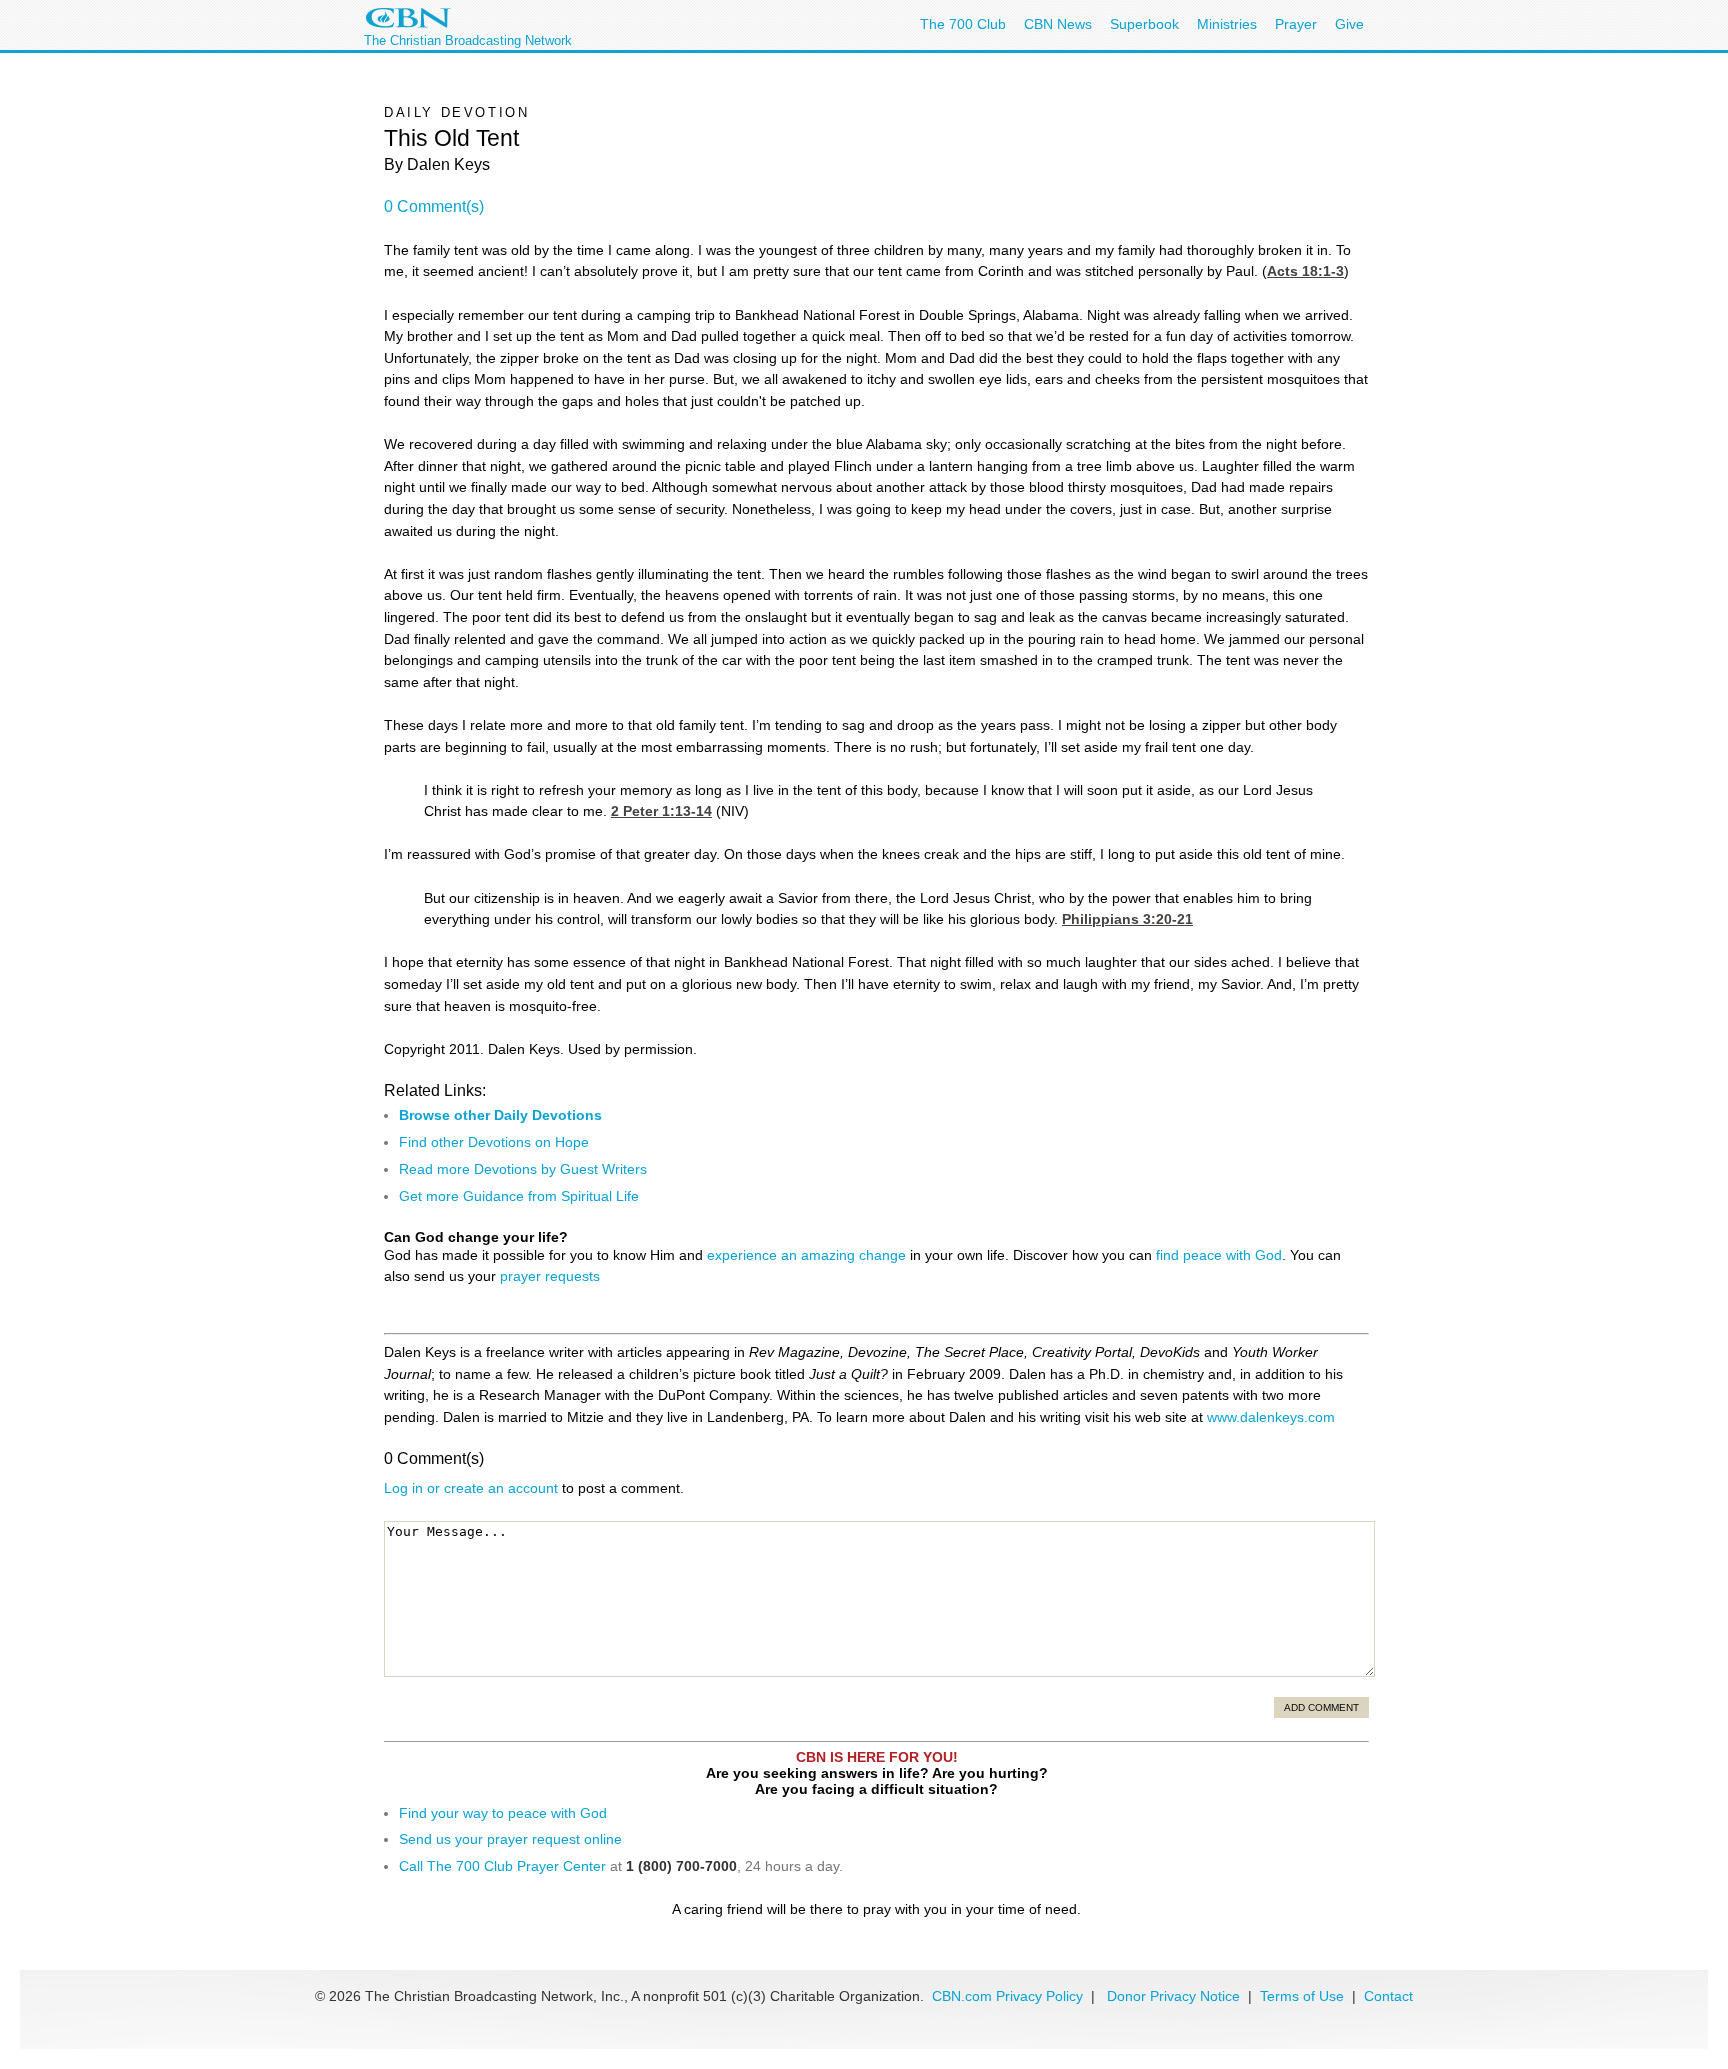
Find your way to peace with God (503, 1813)
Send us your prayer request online (510, 1839)
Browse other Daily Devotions (500, 1115)
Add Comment (1321, 1707)
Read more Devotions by (479, 1169)
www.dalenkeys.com (1271, 1417)
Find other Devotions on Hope (494, 1142)
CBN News (1058, 24)
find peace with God (1219, 1255)
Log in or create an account (471, 1488)
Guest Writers (603, 1169)
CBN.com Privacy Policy (1007, 1996)
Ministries (1227, 24)
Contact (1388, 1996)
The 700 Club (963, 24)
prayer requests (550, 1276)
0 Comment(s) (434, 206)
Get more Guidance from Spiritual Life (519, 1196)
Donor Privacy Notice (1173, 1996)
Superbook (1144, 24)
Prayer (1296, 24)
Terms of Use (1304, 1996)
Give (1349, 24)
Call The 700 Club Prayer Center (502, 1866)
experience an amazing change (806, 1255)
